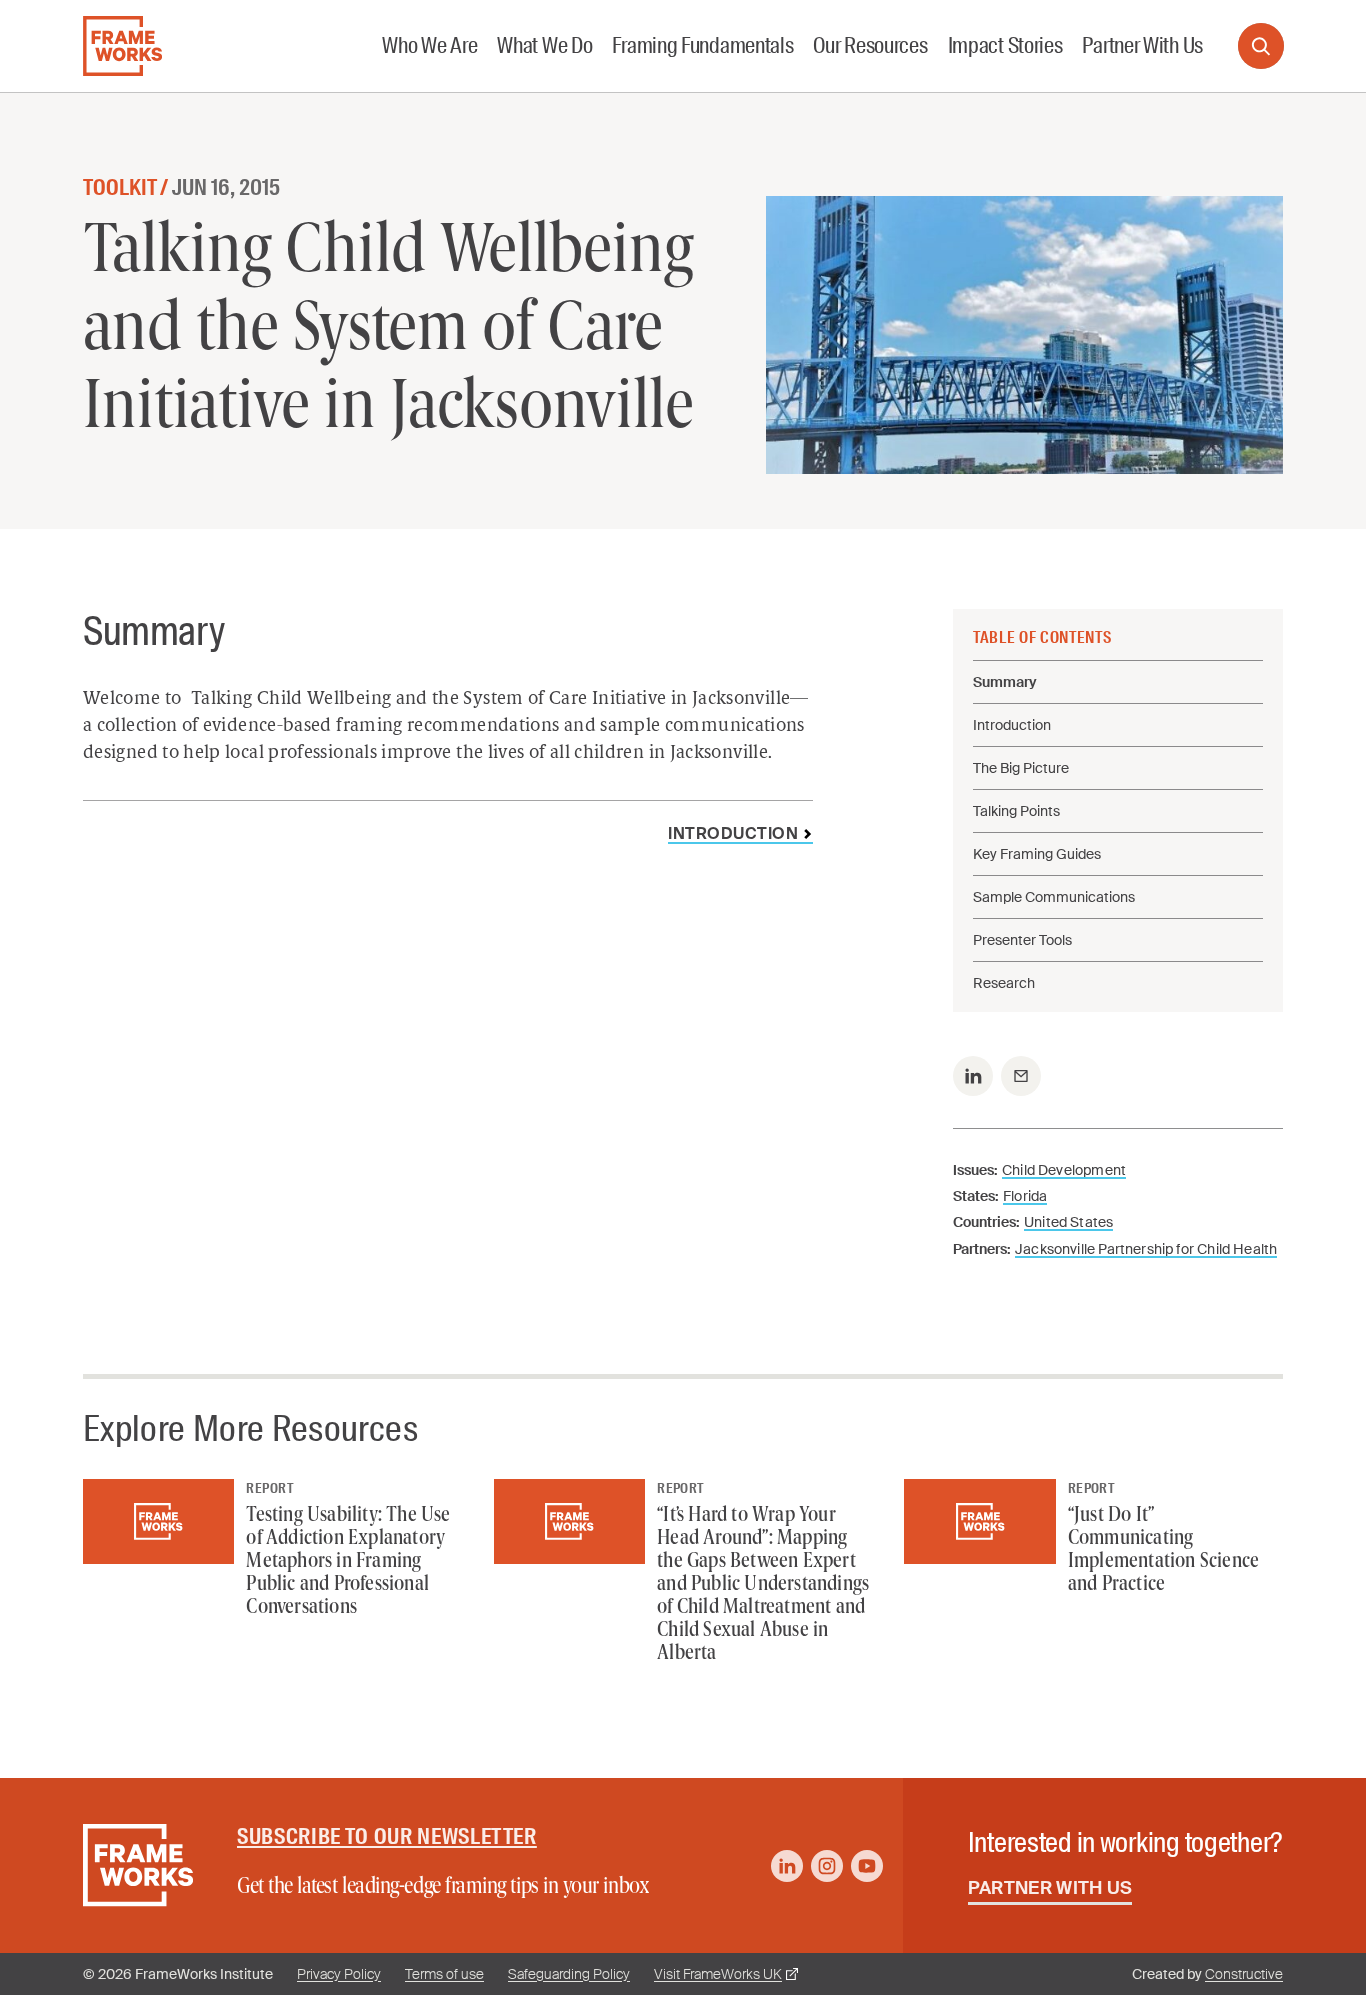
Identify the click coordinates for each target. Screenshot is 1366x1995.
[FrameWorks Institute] (122, 46)
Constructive (1244, 1974)
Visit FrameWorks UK (718, 1974)
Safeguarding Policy (569, 1974)
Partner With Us (1050, 1888)
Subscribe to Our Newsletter (387, 1836)
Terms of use (444, 1974)
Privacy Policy (339, 1974)
